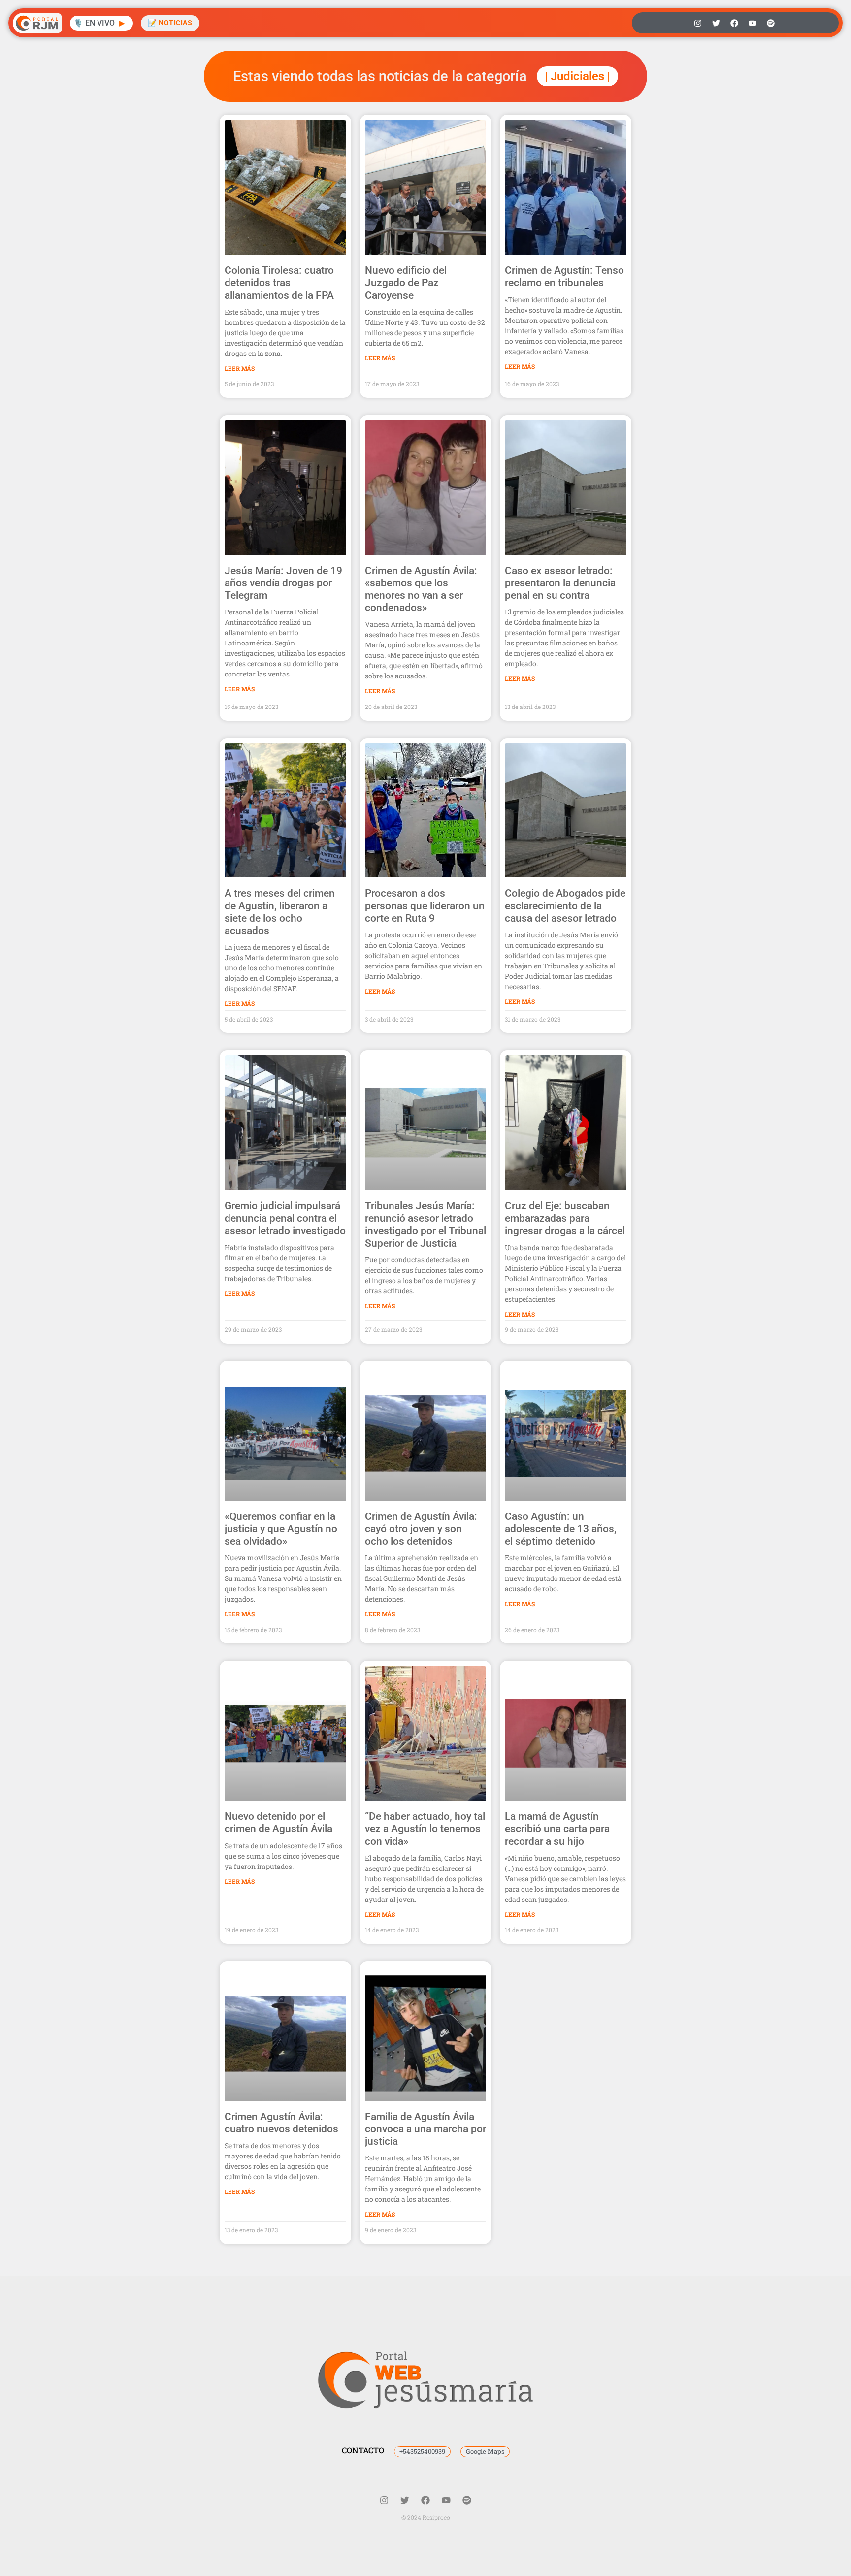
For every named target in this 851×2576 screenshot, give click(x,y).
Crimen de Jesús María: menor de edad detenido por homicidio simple (560, 2129)
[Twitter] (716, 23)
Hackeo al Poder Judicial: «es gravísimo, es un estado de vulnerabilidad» (423, 2429)
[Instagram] (698, 23)
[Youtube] (753, 23)
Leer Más (240, 368)
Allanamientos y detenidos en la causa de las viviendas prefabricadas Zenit (281, 2435)
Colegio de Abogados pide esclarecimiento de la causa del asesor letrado (565, 905)
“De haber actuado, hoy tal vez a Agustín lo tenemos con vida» (425, 1829)
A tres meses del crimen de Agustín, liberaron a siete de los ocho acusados (280, 912)
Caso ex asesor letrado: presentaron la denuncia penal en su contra (560, 583)
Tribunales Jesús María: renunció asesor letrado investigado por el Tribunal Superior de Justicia (425, 1224)
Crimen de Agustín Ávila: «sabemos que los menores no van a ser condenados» (421, 589)
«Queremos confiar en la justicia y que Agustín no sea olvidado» (281, 1529)
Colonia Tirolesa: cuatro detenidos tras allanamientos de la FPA (279, 283)
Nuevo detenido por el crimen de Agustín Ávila (278, 1822)
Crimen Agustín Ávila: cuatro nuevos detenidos (281, 2123)
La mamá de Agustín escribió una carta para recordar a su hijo (557, 1829)
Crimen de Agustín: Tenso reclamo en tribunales (564, 276)
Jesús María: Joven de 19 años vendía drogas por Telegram (283, 583)
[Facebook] (734, 23)
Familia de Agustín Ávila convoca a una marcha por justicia (425, 2129)
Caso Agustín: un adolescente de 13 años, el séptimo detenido (561, 1529)
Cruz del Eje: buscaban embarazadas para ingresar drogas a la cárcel (565, 1218)
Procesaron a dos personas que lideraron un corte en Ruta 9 (425, 905)
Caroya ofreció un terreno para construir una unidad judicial (564, 2429)
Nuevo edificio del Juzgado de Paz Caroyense (406, 283)
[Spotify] (771, 23)
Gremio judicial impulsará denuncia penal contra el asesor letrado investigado (285, 1218)
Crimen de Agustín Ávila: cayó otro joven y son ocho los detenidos (421, 1529)
